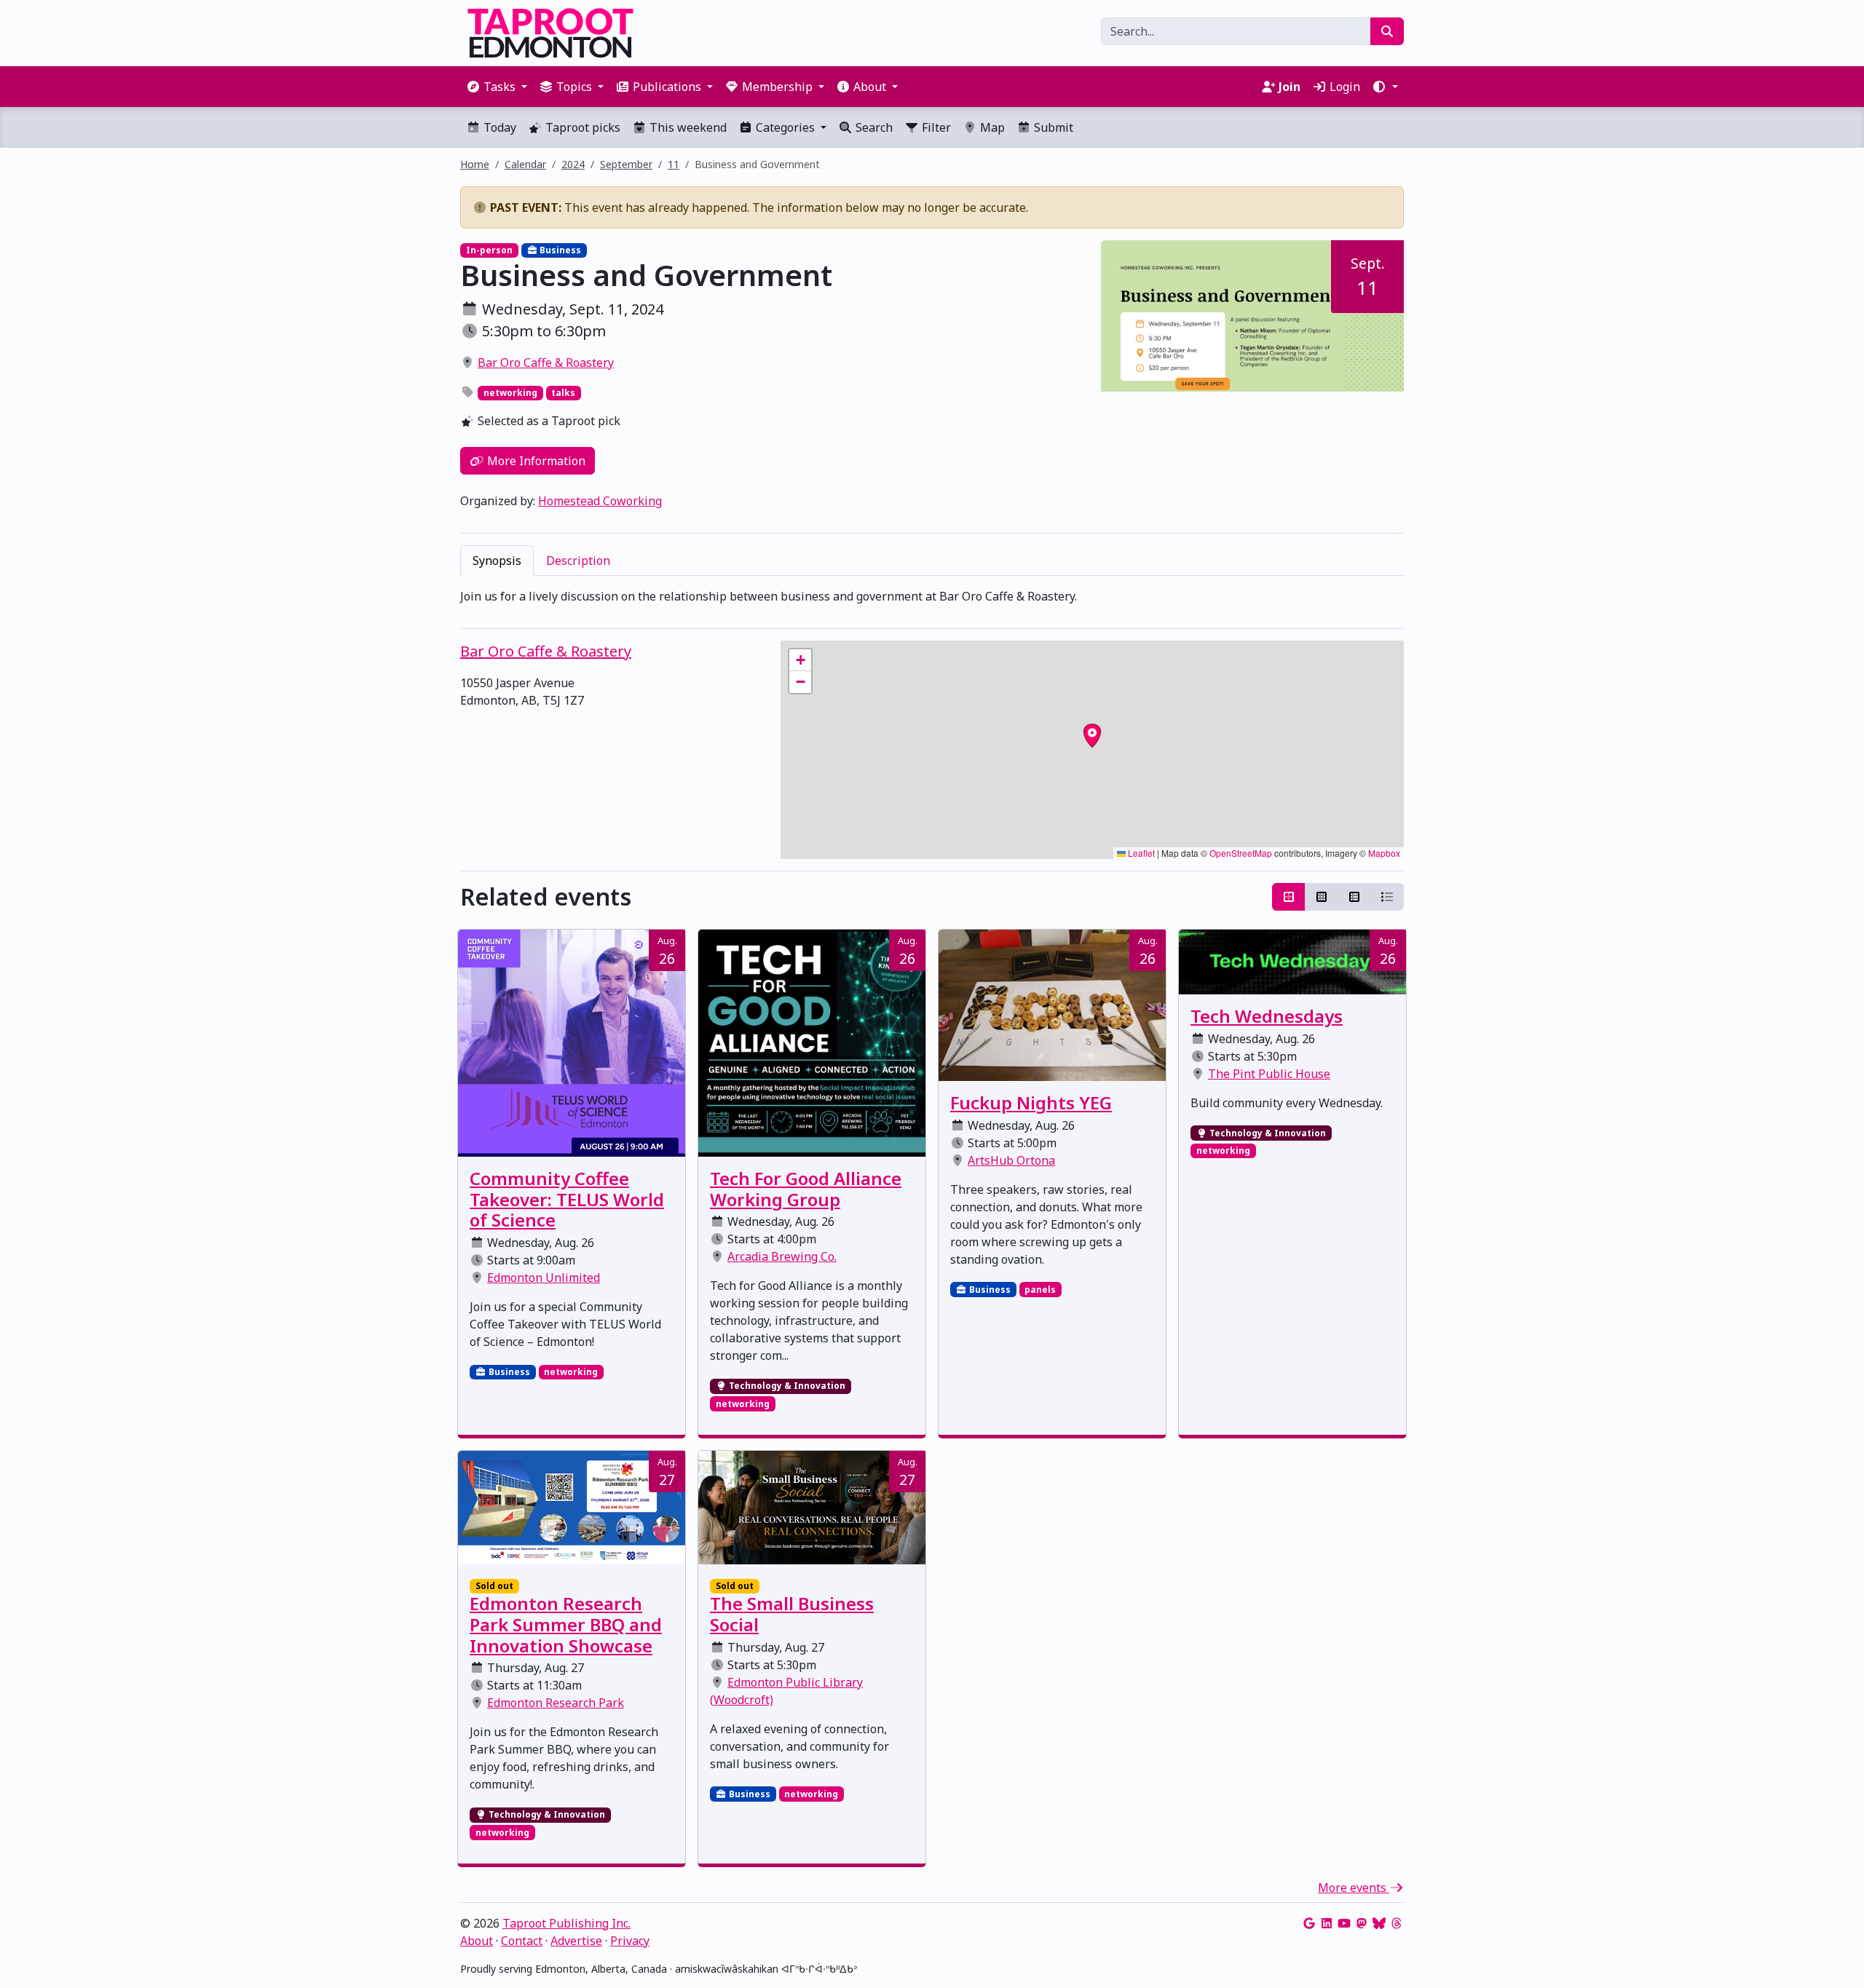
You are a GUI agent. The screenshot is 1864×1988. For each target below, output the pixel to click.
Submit (1052, 127)
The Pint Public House (1269, 1074)
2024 (573, 164)
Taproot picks (581, 127)
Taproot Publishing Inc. (566, 1923)
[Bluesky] (1379, 1923)
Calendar (525, 164)
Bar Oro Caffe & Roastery (546, 363)
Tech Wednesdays (1267, 1016)
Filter (935, 127)
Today (498, 127)
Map (991, 127)
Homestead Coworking (600, 501)
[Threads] (1397, 1923)
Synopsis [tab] (497, 561)
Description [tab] (578, 561)
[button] (1385, 87)
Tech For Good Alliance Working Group (806, 1189)
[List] (1387, 897)
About (477, 1941)
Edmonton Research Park (556, 1703)
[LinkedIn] (1327, 1923)
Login (1343, 87)
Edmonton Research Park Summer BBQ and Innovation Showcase (566, 1624)
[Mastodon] (1362, 1923)
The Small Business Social (792, 1614)
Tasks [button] (499, 87)
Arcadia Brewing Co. (782, 1256)
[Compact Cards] (1322, 897)
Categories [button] (785, 127)
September (626, 164)
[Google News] (1309, 1923)
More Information (535, 461)
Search (873, 127)
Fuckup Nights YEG (1031, 1102)
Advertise (576, 1941)
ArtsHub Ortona (1011, 1160)
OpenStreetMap (1241, 853)
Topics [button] (574, 87)
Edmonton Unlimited (544, 1278)
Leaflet (1140, 853)
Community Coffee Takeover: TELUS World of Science (567, 1199)
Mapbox (1384, 853)
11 (674, 164)
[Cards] (1289, 897)
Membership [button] (777, 87)
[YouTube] (1344, 1923)
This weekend (687, 127)
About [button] (870, 87)
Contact (522, 1941)
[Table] (1354, 897)
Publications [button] (667, 87)
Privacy (630, 1941)
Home (475, 164)
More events (1354, 1888)
